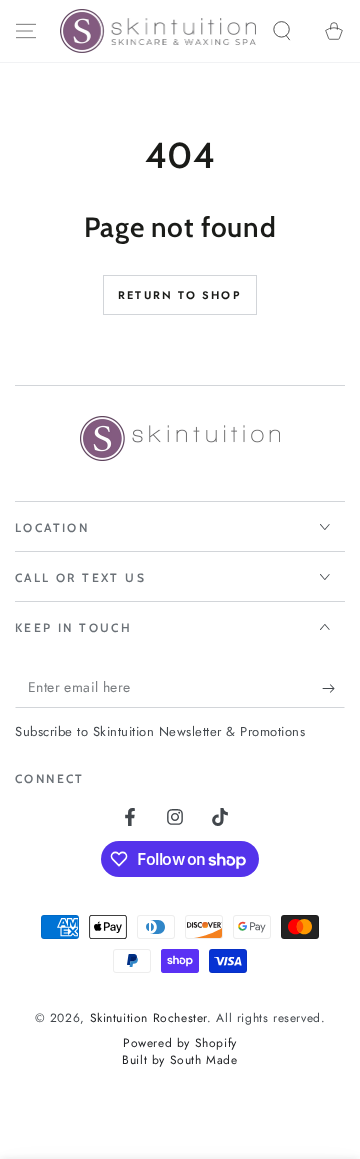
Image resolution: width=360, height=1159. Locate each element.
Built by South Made (179, 1060)
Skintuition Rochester (149, 1018)
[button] (282, 31)
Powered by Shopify (180, 1043)
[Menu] (26, 31)
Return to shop (180, 295)
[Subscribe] (333, 688)
